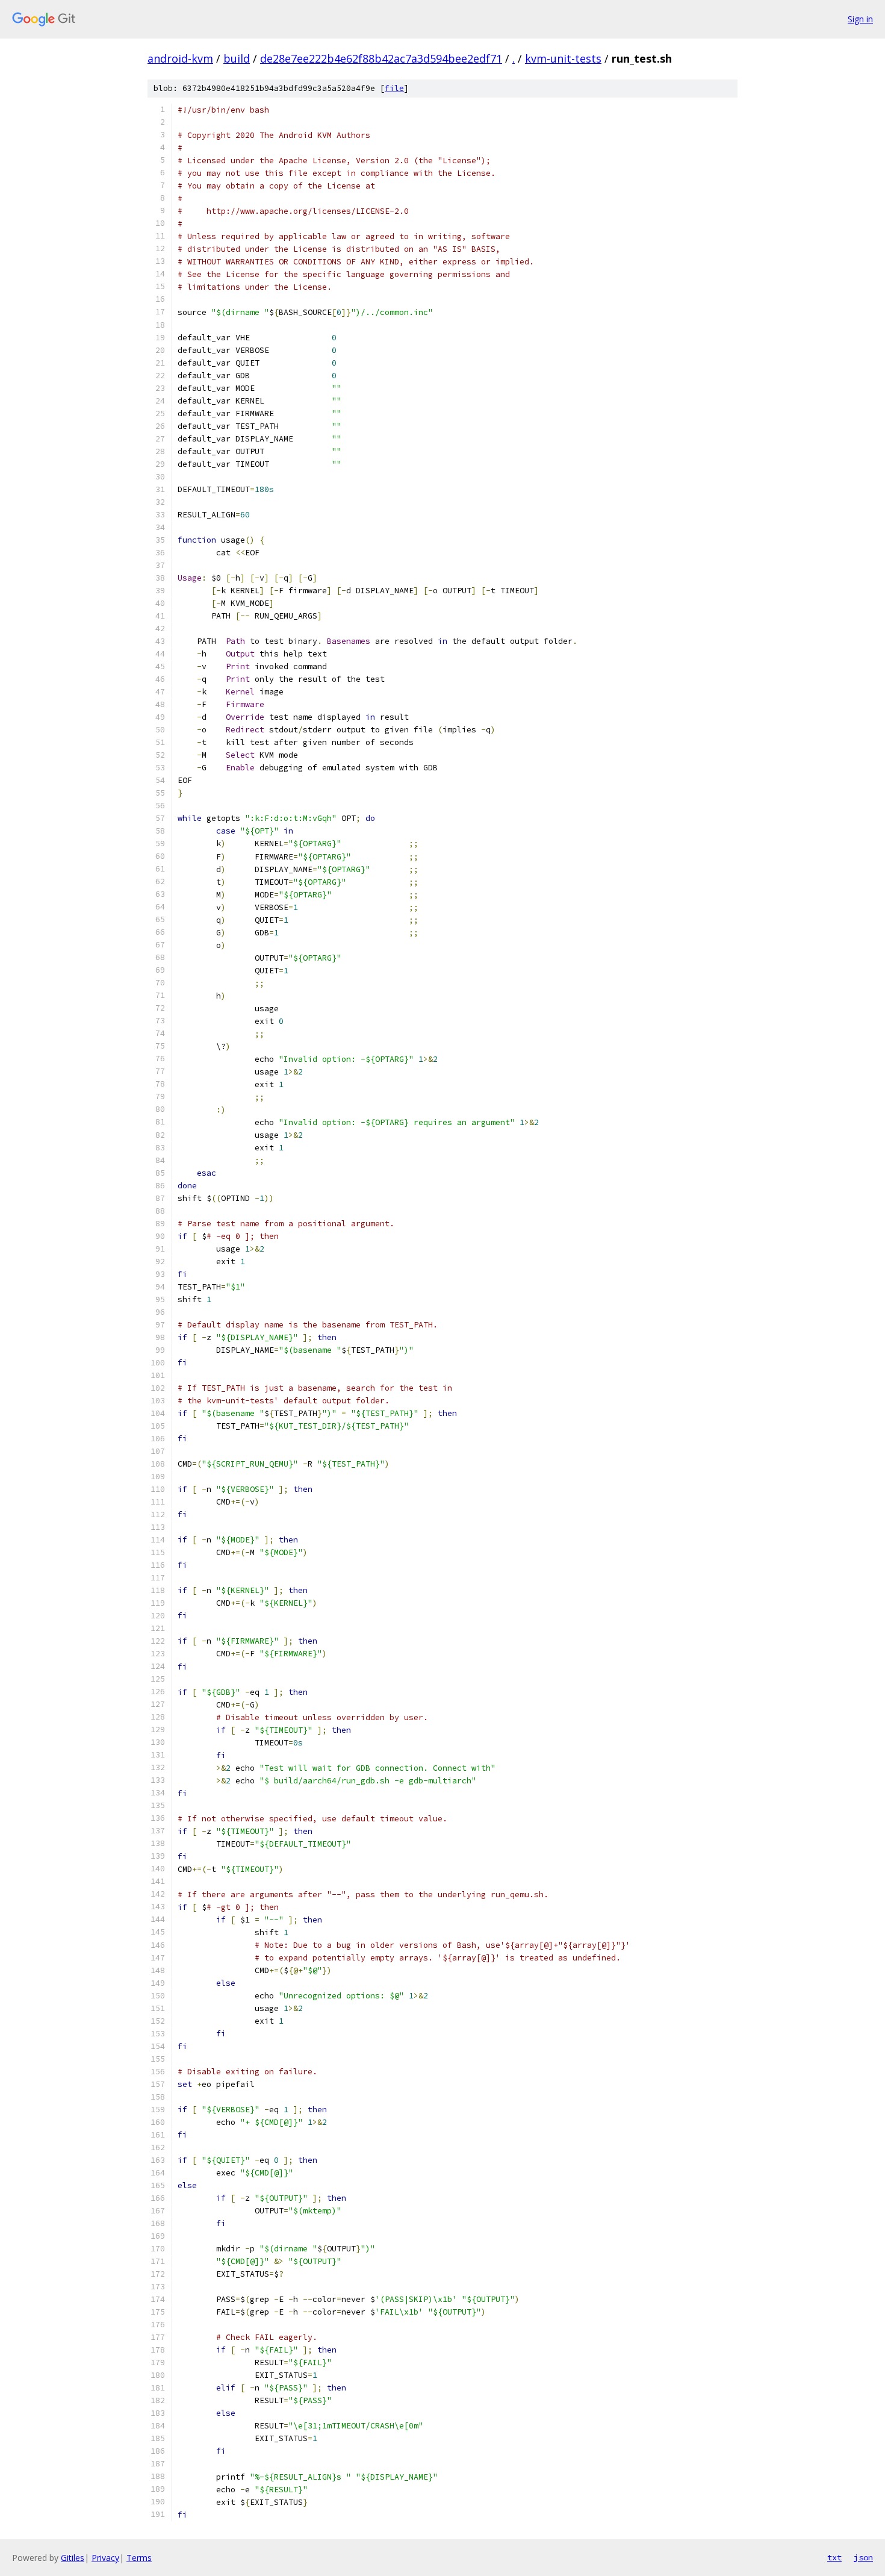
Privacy (105, 2558)
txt (834, 2557)
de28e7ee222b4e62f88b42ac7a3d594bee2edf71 (381, 58)
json (863, 2557)
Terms (139, 2558)
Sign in (860, 19)
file (394, 88)
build (237, 58)
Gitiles (73, 2558)
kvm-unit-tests (563, 58)
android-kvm (180, 58)
